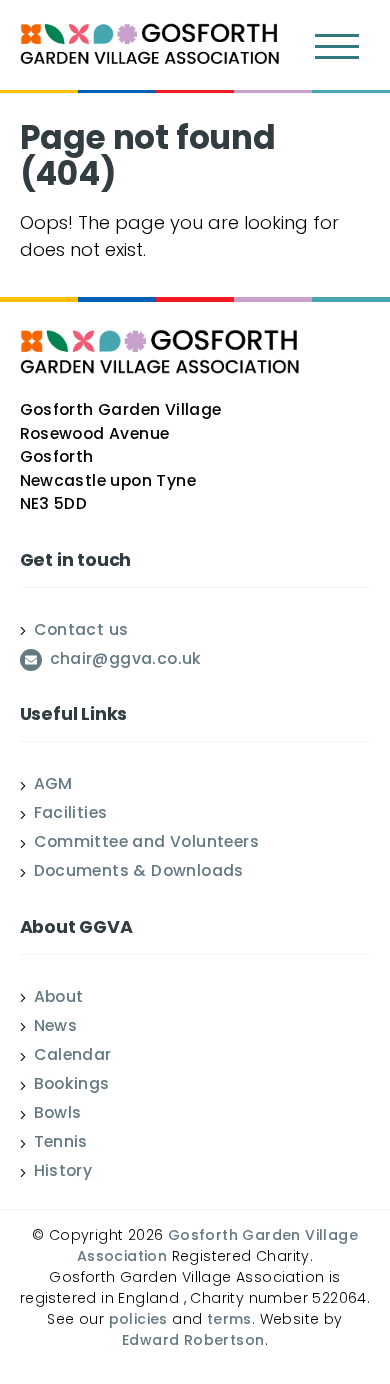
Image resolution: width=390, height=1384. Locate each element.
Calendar (73, 1057)
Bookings (72, 1086)
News (56, 1028)
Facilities (71, 815)
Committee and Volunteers (147, 844)
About (59, 999)
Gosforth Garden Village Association (217, 1247)
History (63, 1173)
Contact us (81, 632)
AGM (53, 786)
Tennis (61, 1144)
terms (229, 1320)
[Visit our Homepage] (150, 47)
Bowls (58, 1115)
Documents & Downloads (139, 873)
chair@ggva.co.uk (126, 661)
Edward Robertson (193, 1341)
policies (138, 1320)
